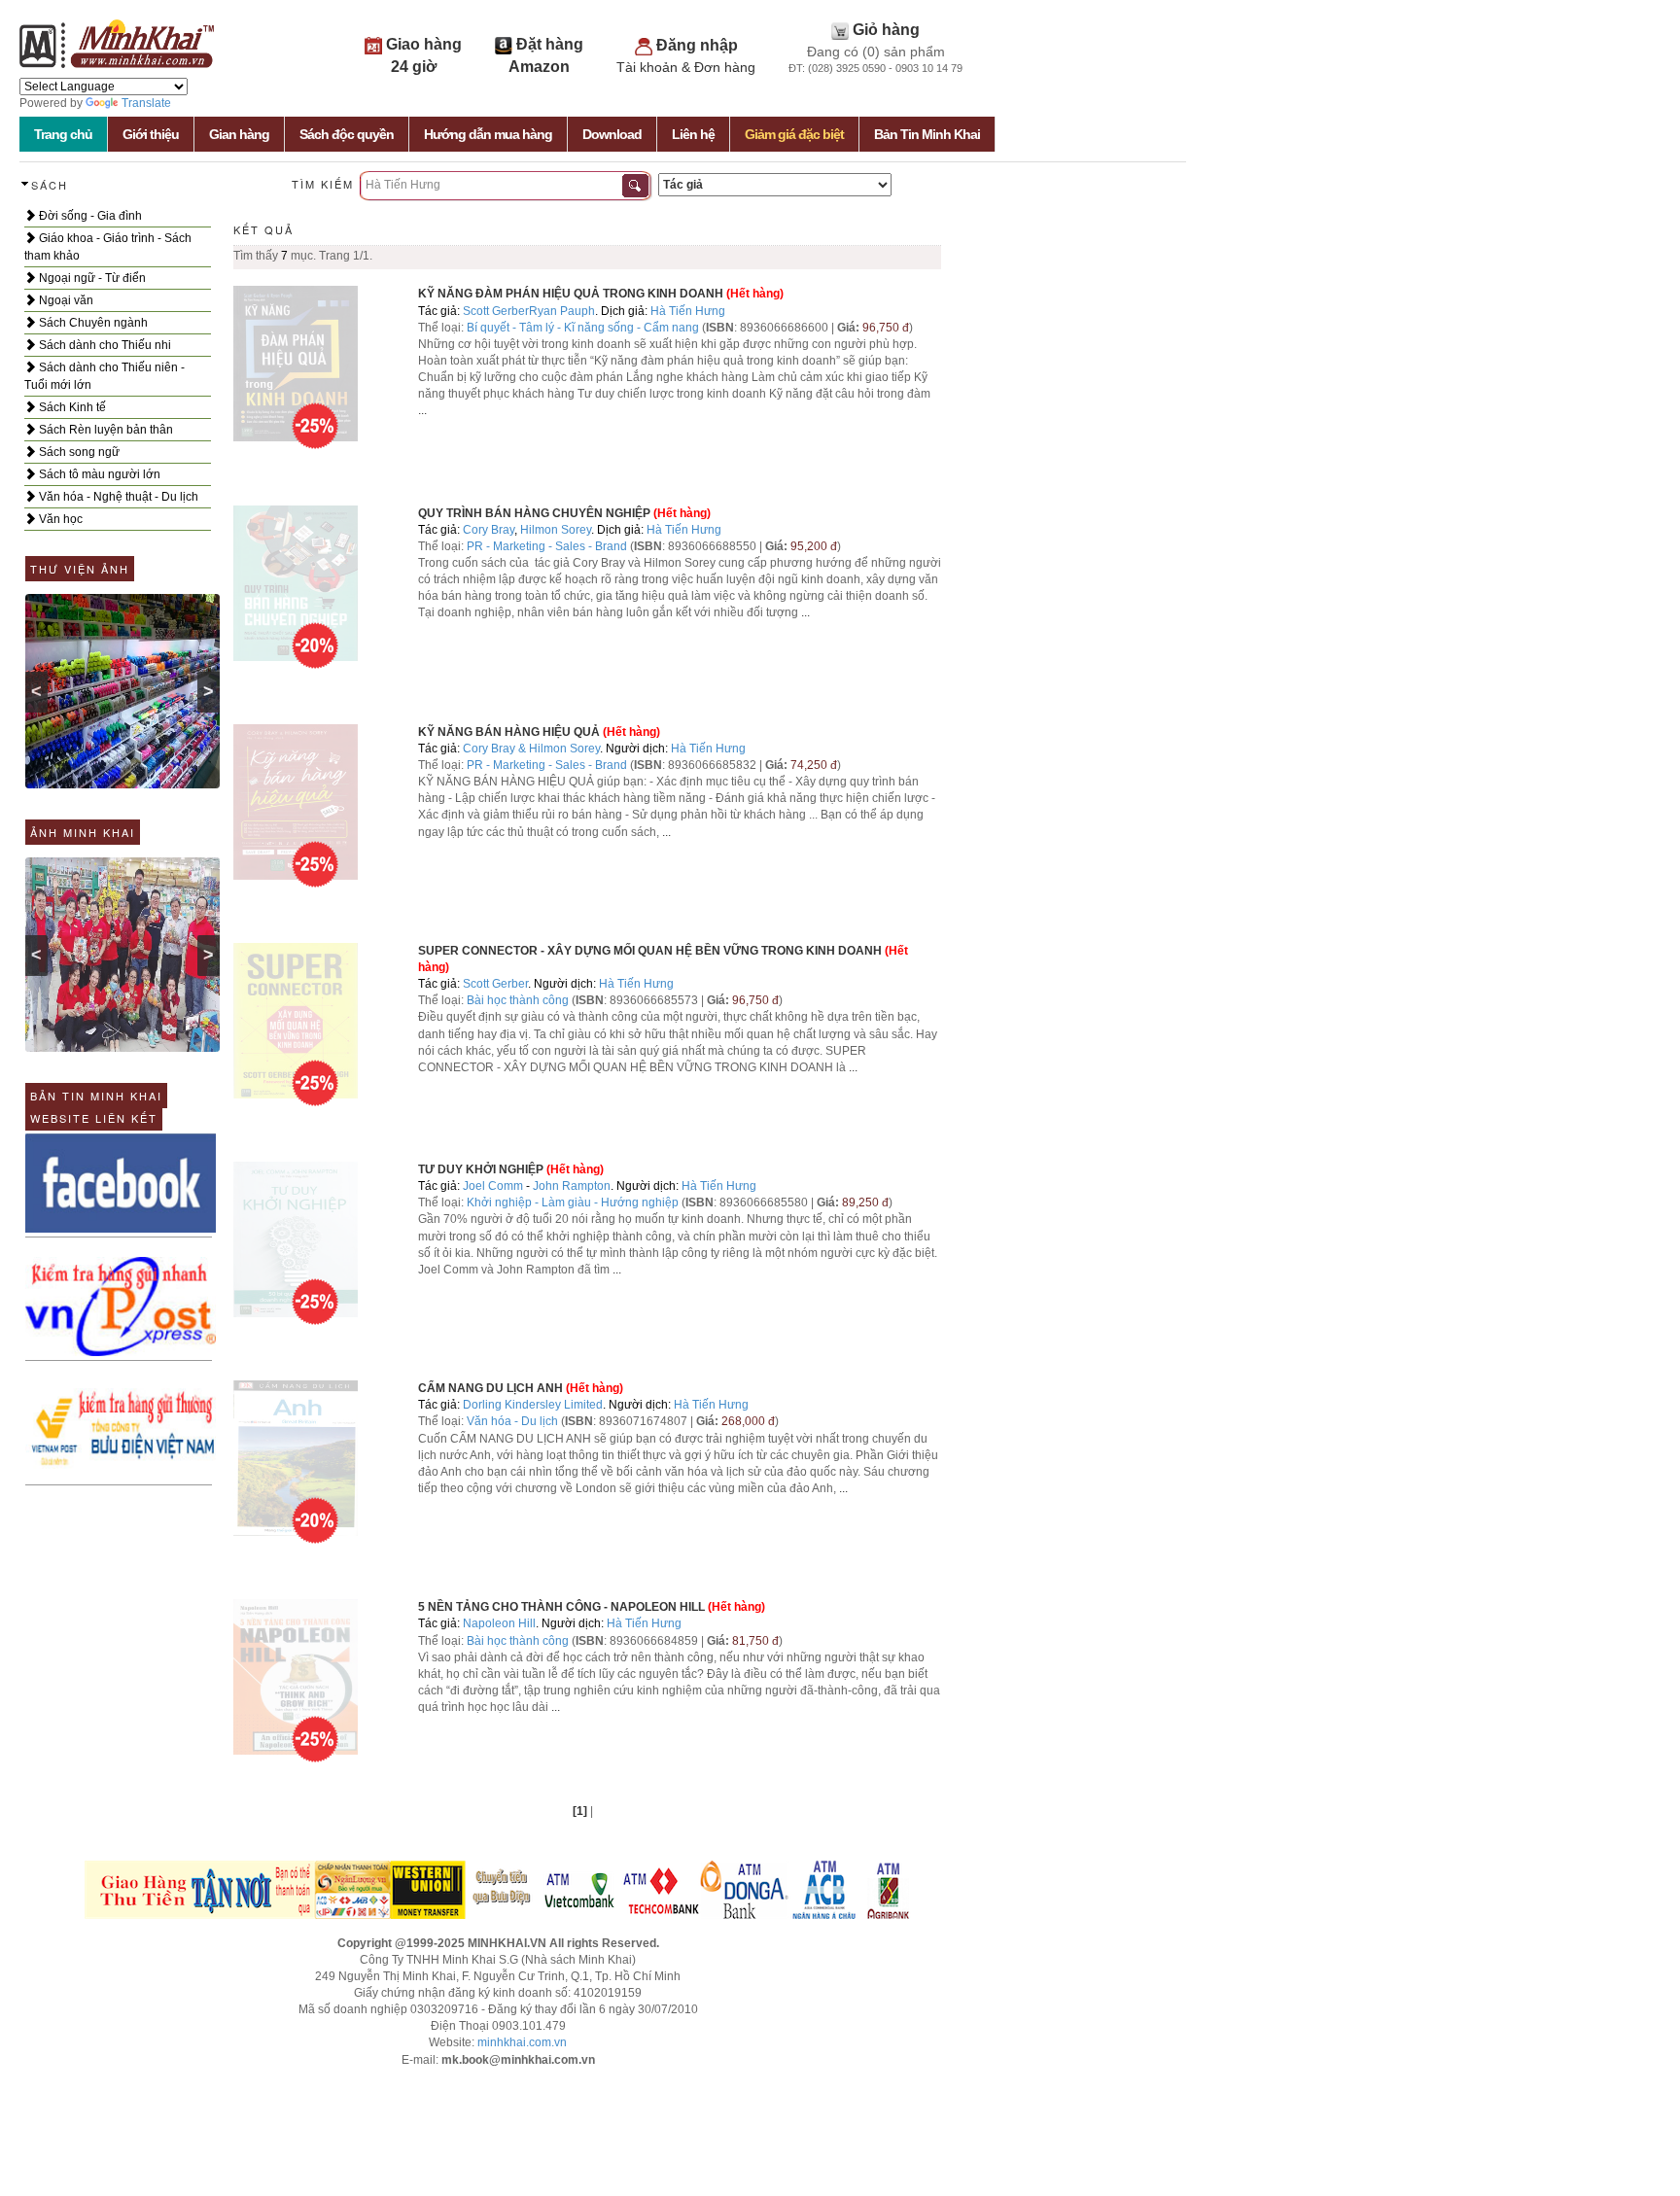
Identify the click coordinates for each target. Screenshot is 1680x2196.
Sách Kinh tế (71, 407)
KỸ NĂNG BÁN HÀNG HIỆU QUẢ (509, 732)
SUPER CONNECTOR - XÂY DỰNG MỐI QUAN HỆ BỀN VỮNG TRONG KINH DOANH (650, 951)
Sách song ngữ (78, 452)
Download (612, 134)
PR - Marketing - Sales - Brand (547, 546)
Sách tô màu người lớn (98, 474)
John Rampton (572, 1186)
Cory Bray (489, 530)
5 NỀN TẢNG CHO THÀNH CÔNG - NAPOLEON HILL (561, 1607)
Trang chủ (63, 134)
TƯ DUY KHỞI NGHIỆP (481, 1169)
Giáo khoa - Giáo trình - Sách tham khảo (108, 247)
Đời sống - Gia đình (89, 216)
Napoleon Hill (499, 1623)
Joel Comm (493, 1186)
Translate (146, 103)
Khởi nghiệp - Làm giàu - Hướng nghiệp (573, 1203)
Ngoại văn (65, 300)
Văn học (59, 519)
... (422, 410)
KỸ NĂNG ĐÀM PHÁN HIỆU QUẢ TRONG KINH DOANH (571, 294)
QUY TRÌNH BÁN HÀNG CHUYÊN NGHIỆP (534, 513)
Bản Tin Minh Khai (927, 134)
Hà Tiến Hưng (688, 311)
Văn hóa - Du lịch (512, 1421)
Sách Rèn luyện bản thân (105, 430)
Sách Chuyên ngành (92, 323)
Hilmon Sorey (556, 530)
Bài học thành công (518, 1000)
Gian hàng (239, 134)
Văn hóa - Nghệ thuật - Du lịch (117, 497)
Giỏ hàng (886, 30)
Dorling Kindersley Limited (533, 1405)
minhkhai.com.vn (522, 2042)
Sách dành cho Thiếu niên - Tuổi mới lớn (105, 376)
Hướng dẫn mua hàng (488, 134)
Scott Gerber (495, 984)
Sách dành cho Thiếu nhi (104, 345)
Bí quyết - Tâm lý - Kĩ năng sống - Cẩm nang (584, 328)
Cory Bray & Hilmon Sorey (531, 749)
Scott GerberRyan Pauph (529, 311)
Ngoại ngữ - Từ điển (91, 278)
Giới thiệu (151, 134)
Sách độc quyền (347, 134)
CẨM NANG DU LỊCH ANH (492, 1388)
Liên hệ (693, 134)
